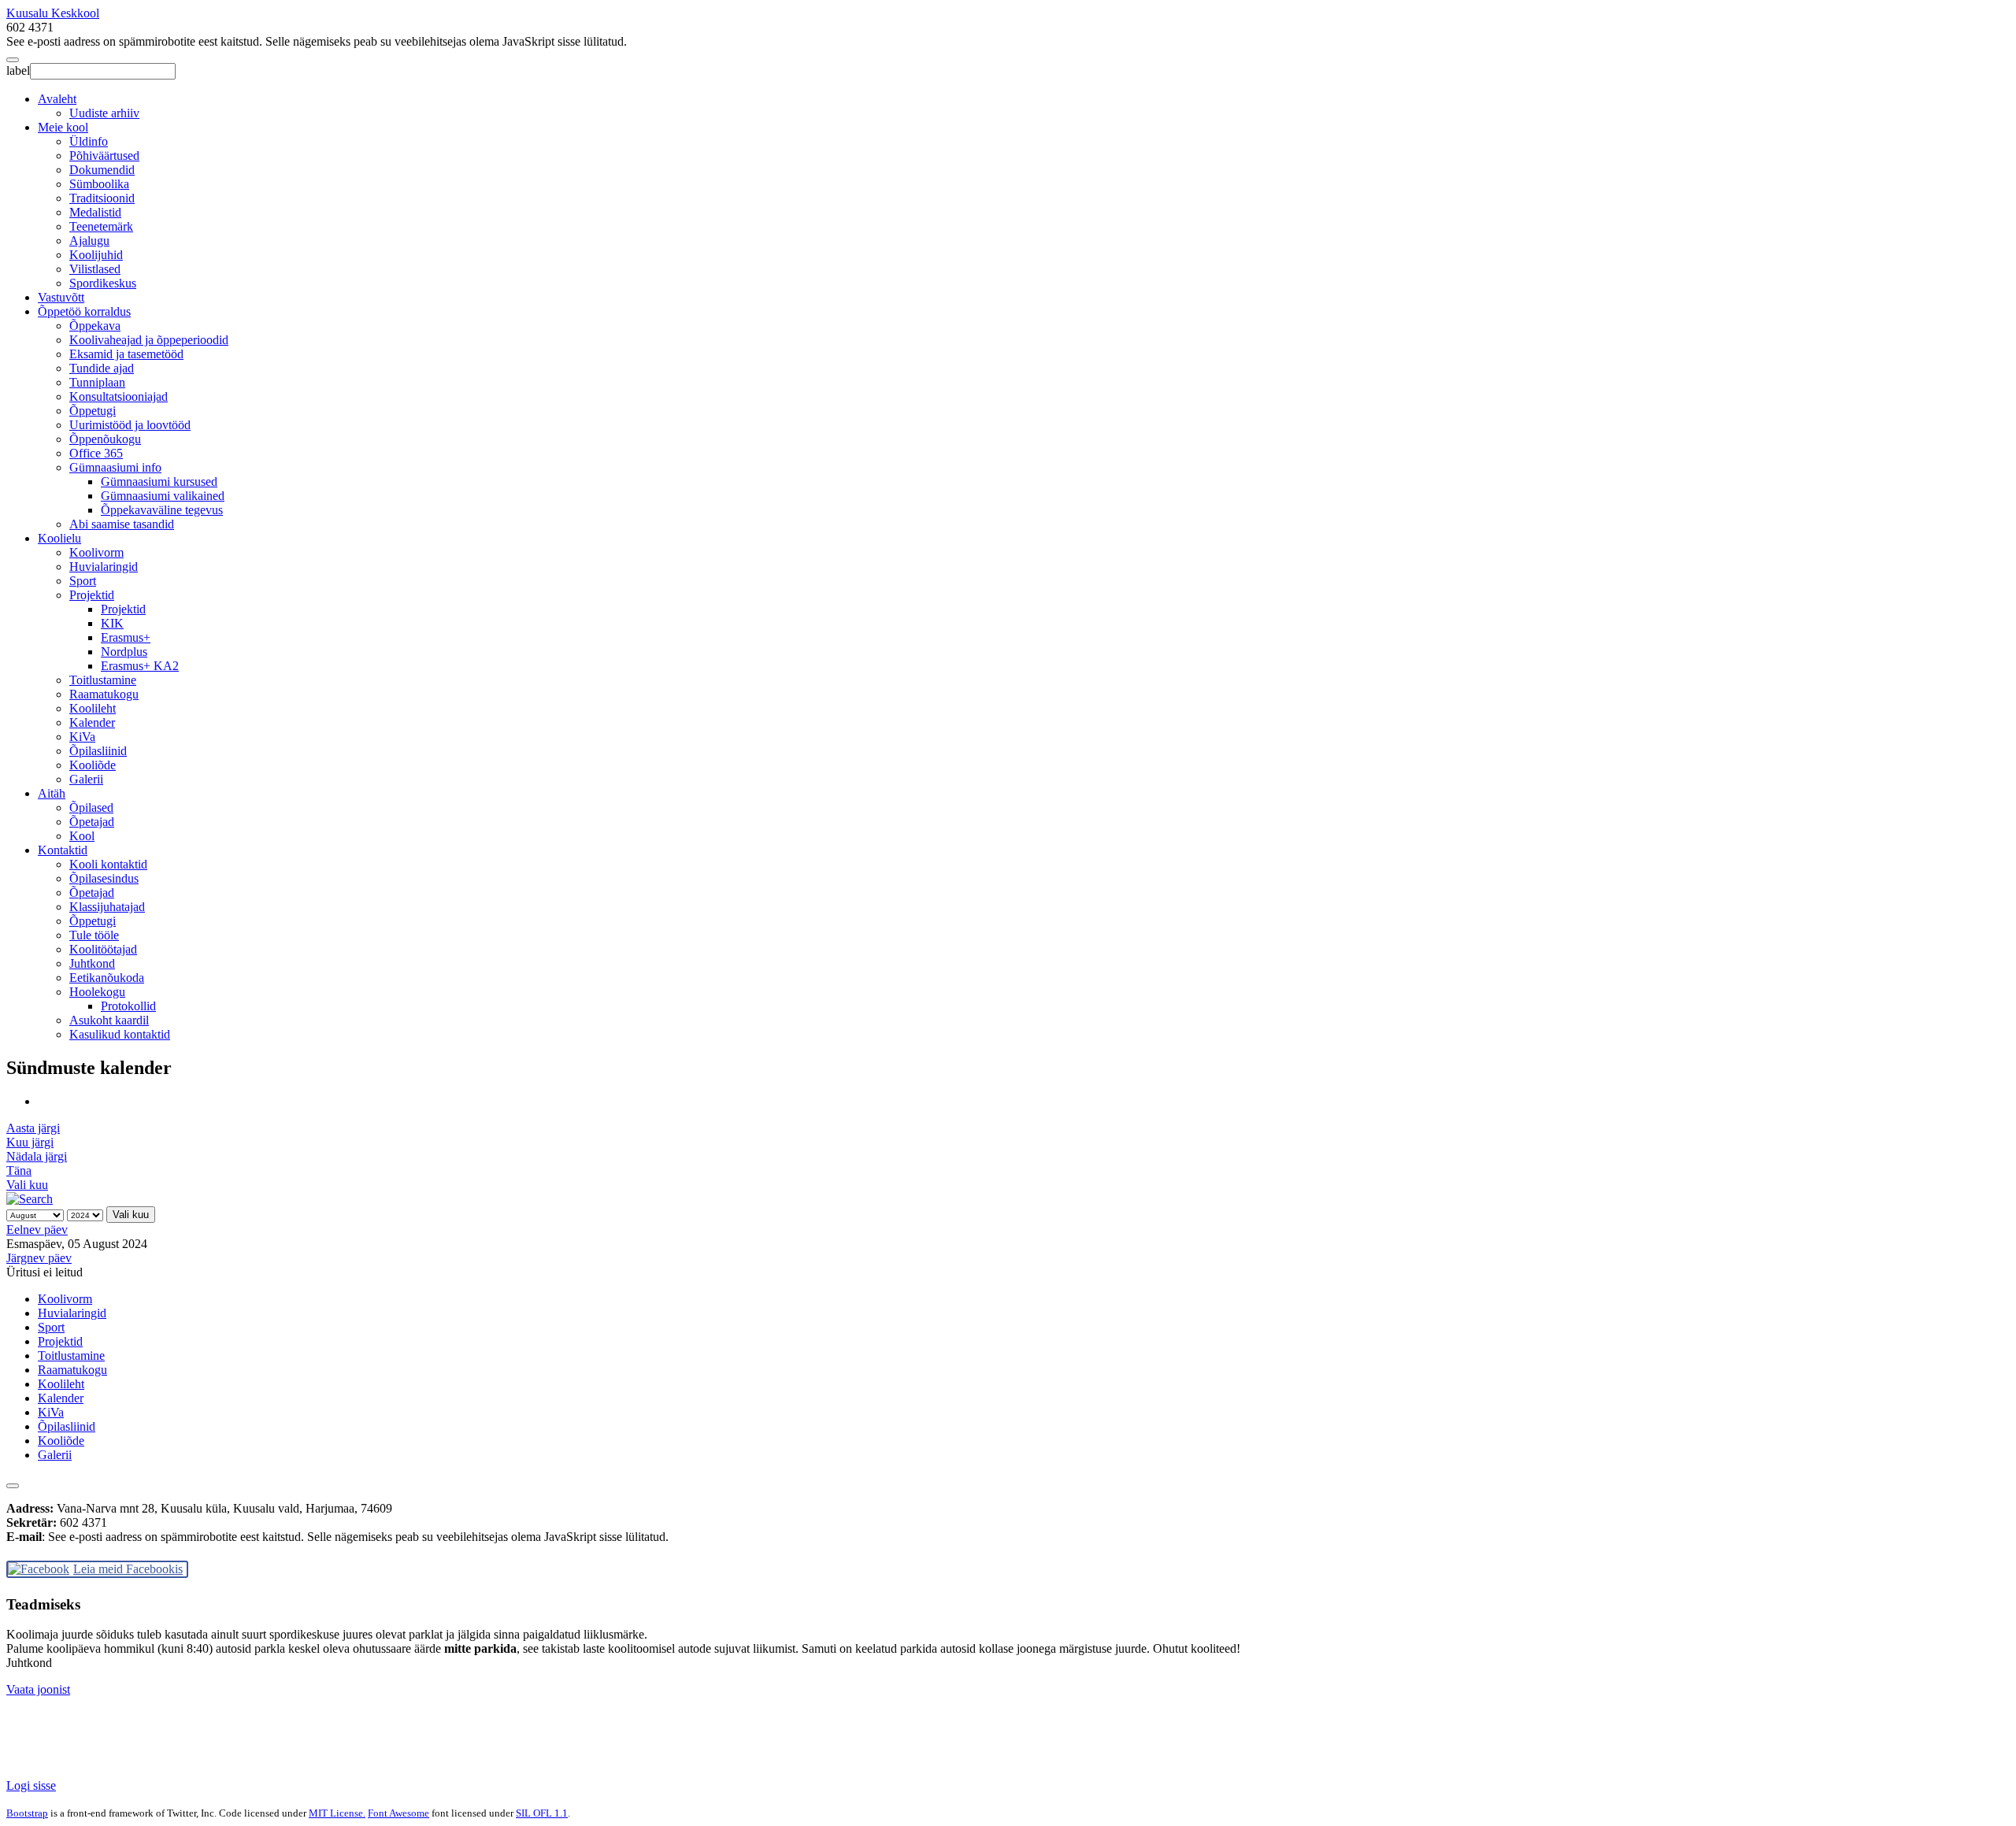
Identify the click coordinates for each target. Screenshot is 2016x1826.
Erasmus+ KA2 (140, 666)
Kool (82, 836)
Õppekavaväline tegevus (162, 510)
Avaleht (57, 99)
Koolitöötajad (103, 949)
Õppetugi (93, 411)
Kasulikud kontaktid (120, 1034)
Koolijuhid (96, 255)
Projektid (92, 595)
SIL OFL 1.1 (542, 1813)
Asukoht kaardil (109, 1020)
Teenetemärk (101, 226)
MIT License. (337, 1813)
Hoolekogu (97, 992)
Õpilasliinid (98, 751)
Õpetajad (92, 822)
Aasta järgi (33, 1128)
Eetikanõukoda (107, 978)
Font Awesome (398, 1813)
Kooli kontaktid (108, 864)
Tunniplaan (97, 382)
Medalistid (95, 212)
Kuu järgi (30, 1142)
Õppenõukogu (105, 439)
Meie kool (63, 127)
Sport (83, 581)
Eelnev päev (37, 1230)
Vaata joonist (38, 1689)
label (18, 70)
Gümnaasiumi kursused (159, 482)
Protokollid (128, 1006)
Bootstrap (27, 1813)
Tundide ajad (102, 368)
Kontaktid (63, 850)
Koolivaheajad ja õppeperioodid (149, 340)
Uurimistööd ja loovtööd (130, 425)
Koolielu (59, 538)
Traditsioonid (102, 198)
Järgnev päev (39, 1258)
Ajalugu (89, 241)
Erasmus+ (126, 637)
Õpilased (91, 807)
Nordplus (124, 652)
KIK (112, 623)
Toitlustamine (103, 680)
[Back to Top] (13, 1486)
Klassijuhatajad (107, 907)
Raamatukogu (104, 694)
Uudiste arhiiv (104, 113)
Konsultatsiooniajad (119, 396)
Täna (19, 1170)
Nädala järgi (37, 1156)
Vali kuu (27, 1185)
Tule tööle (94, 935)
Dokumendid (102, 170)
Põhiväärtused (104, 156)
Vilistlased (95, 269)
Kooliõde (93, 765)
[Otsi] (30, 1199)
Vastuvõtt (61, 297)
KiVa (82, 737)
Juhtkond (92, 963)
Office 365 (96, 453)
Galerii (86, 779)
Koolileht (93, 708)
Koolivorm (96, 552)
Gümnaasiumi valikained (163, 496)
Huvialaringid (104, 567)
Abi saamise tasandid (122, 524)
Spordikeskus (103, 283)
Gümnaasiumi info (115, 467)
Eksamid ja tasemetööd (126, 354)
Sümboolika (99, 184)
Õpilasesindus (104, 878)
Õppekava (95, 326)
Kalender (92, 722)
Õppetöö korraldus (84, 311)
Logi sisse (31, 1785)
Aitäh (52, 793)
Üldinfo (89, 141)
